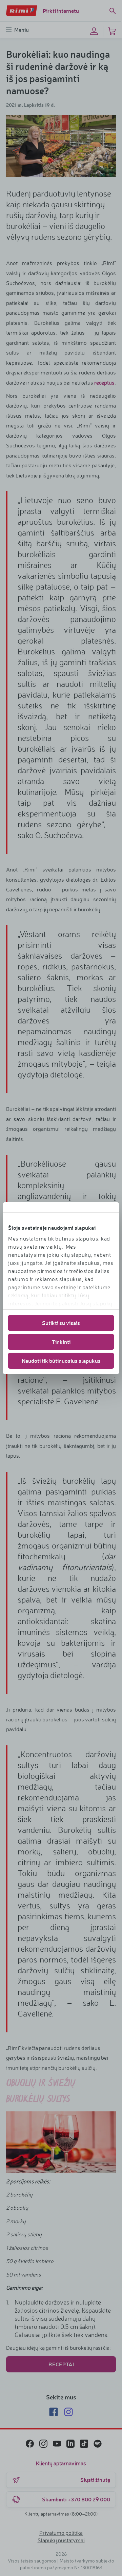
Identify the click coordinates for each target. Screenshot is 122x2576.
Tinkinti (61, 1342)
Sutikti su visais (61, 1323)
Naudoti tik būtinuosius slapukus (61, 1361)
